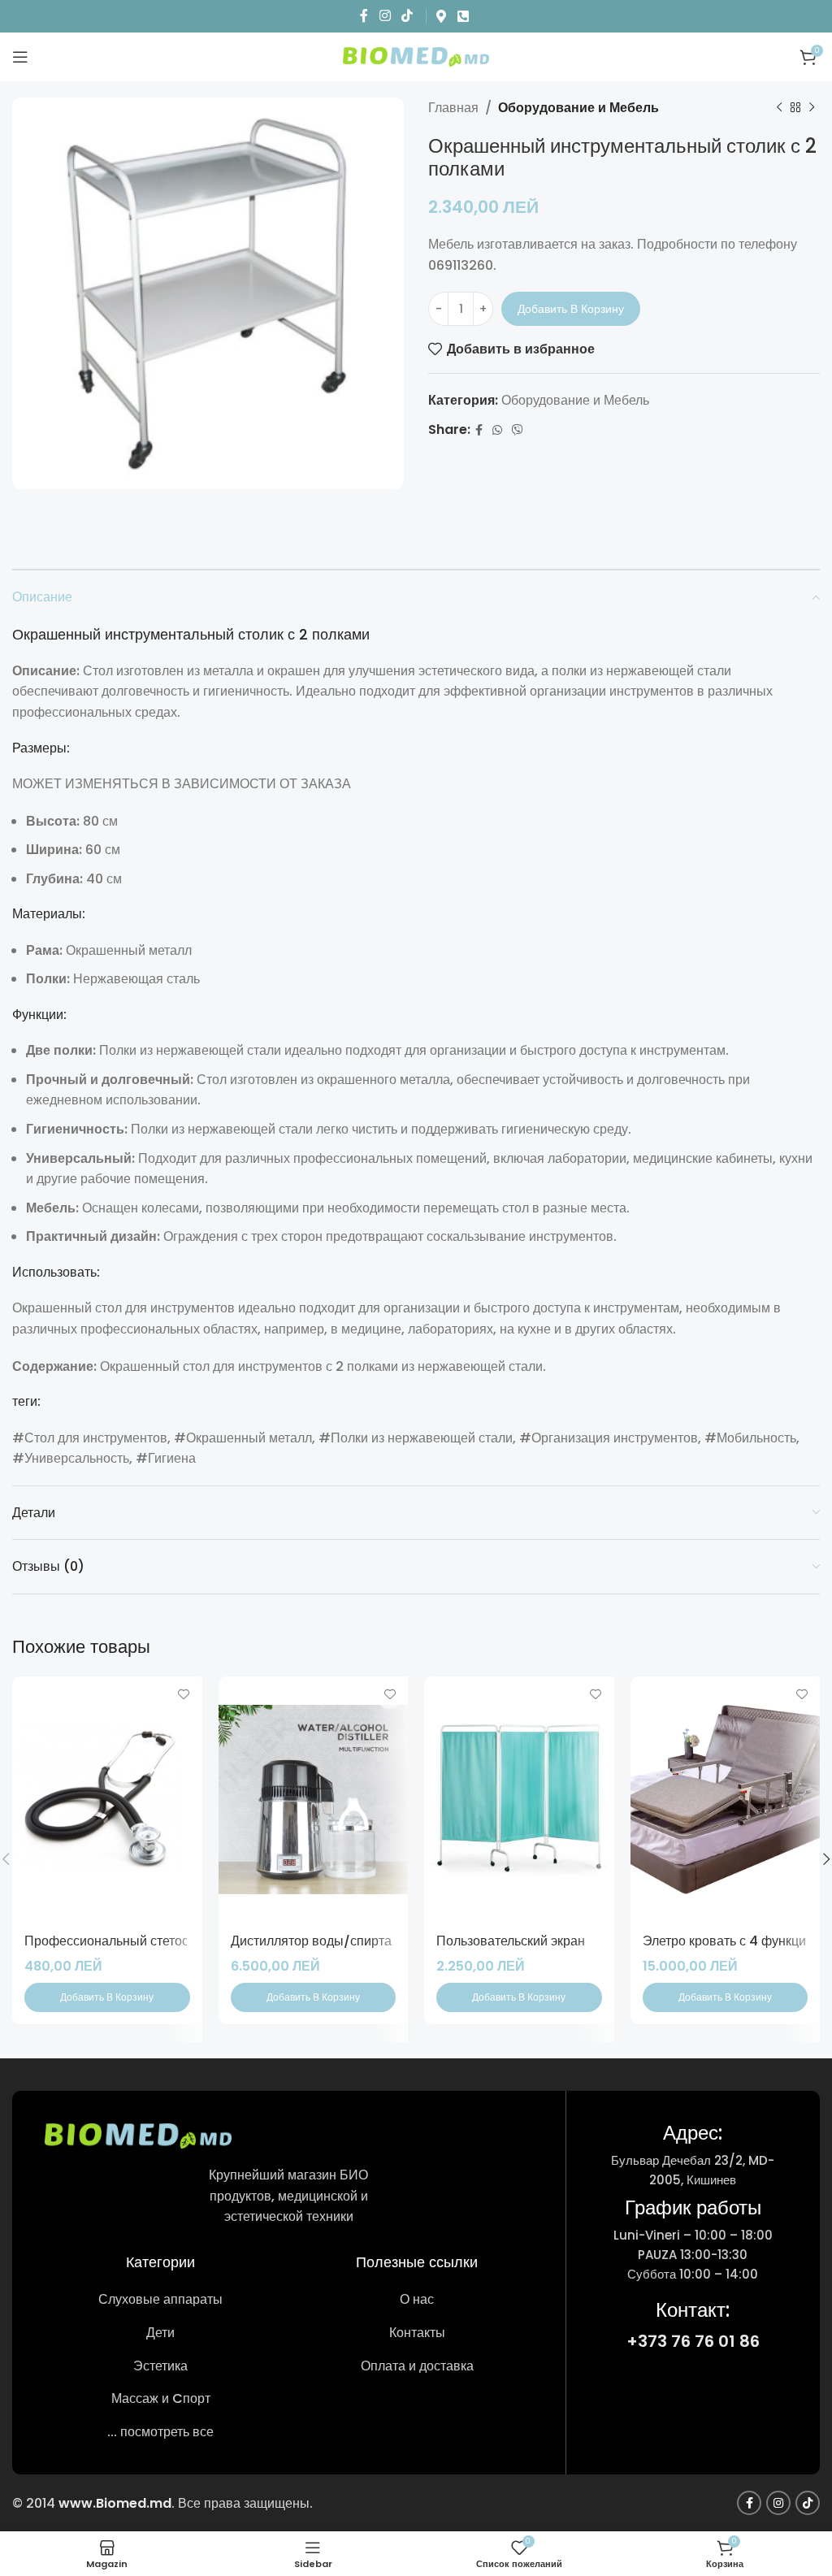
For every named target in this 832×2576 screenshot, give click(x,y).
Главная (453, 108)
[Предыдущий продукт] (779, 108)
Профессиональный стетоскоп (117, 1941)
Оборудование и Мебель (578, 108)
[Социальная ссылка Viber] (518, 430)
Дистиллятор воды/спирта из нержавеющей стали (383, 1941)
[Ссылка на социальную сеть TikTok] (407, 16)
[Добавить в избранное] (184, 1695)
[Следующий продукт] (812, 108)
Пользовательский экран (511, 1941)
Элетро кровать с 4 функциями (736, 1941)
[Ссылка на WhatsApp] (497, 430)
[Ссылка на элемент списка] (160, 2300)
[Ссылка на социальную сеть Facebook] (364, 16)
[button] (107, 1997)
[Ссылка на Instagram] (385, 16)
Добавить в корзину (571, 309)
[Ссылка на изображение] (138, 2135)
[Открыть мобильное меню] (20, 57)
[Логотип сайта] (416, 56)
